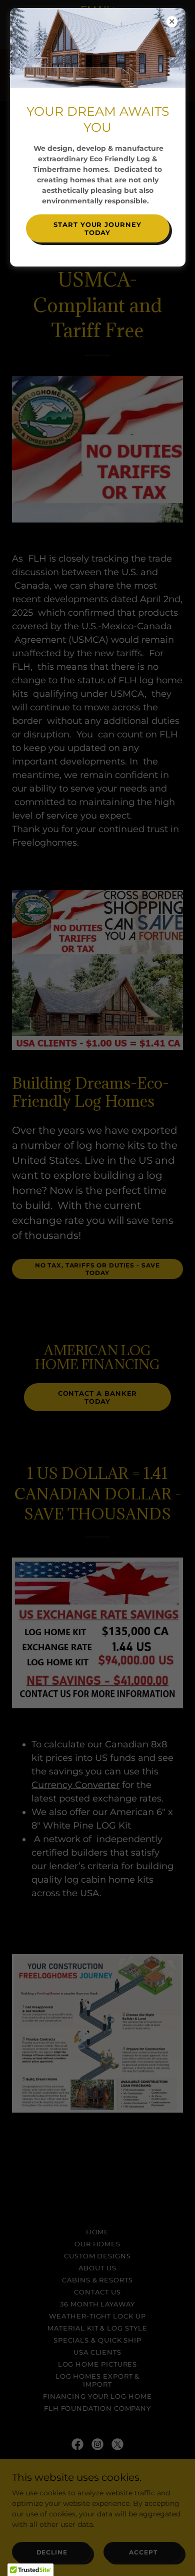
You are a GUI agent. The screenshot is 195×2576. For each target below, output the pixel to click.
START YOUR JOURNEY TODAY (97, 228)
